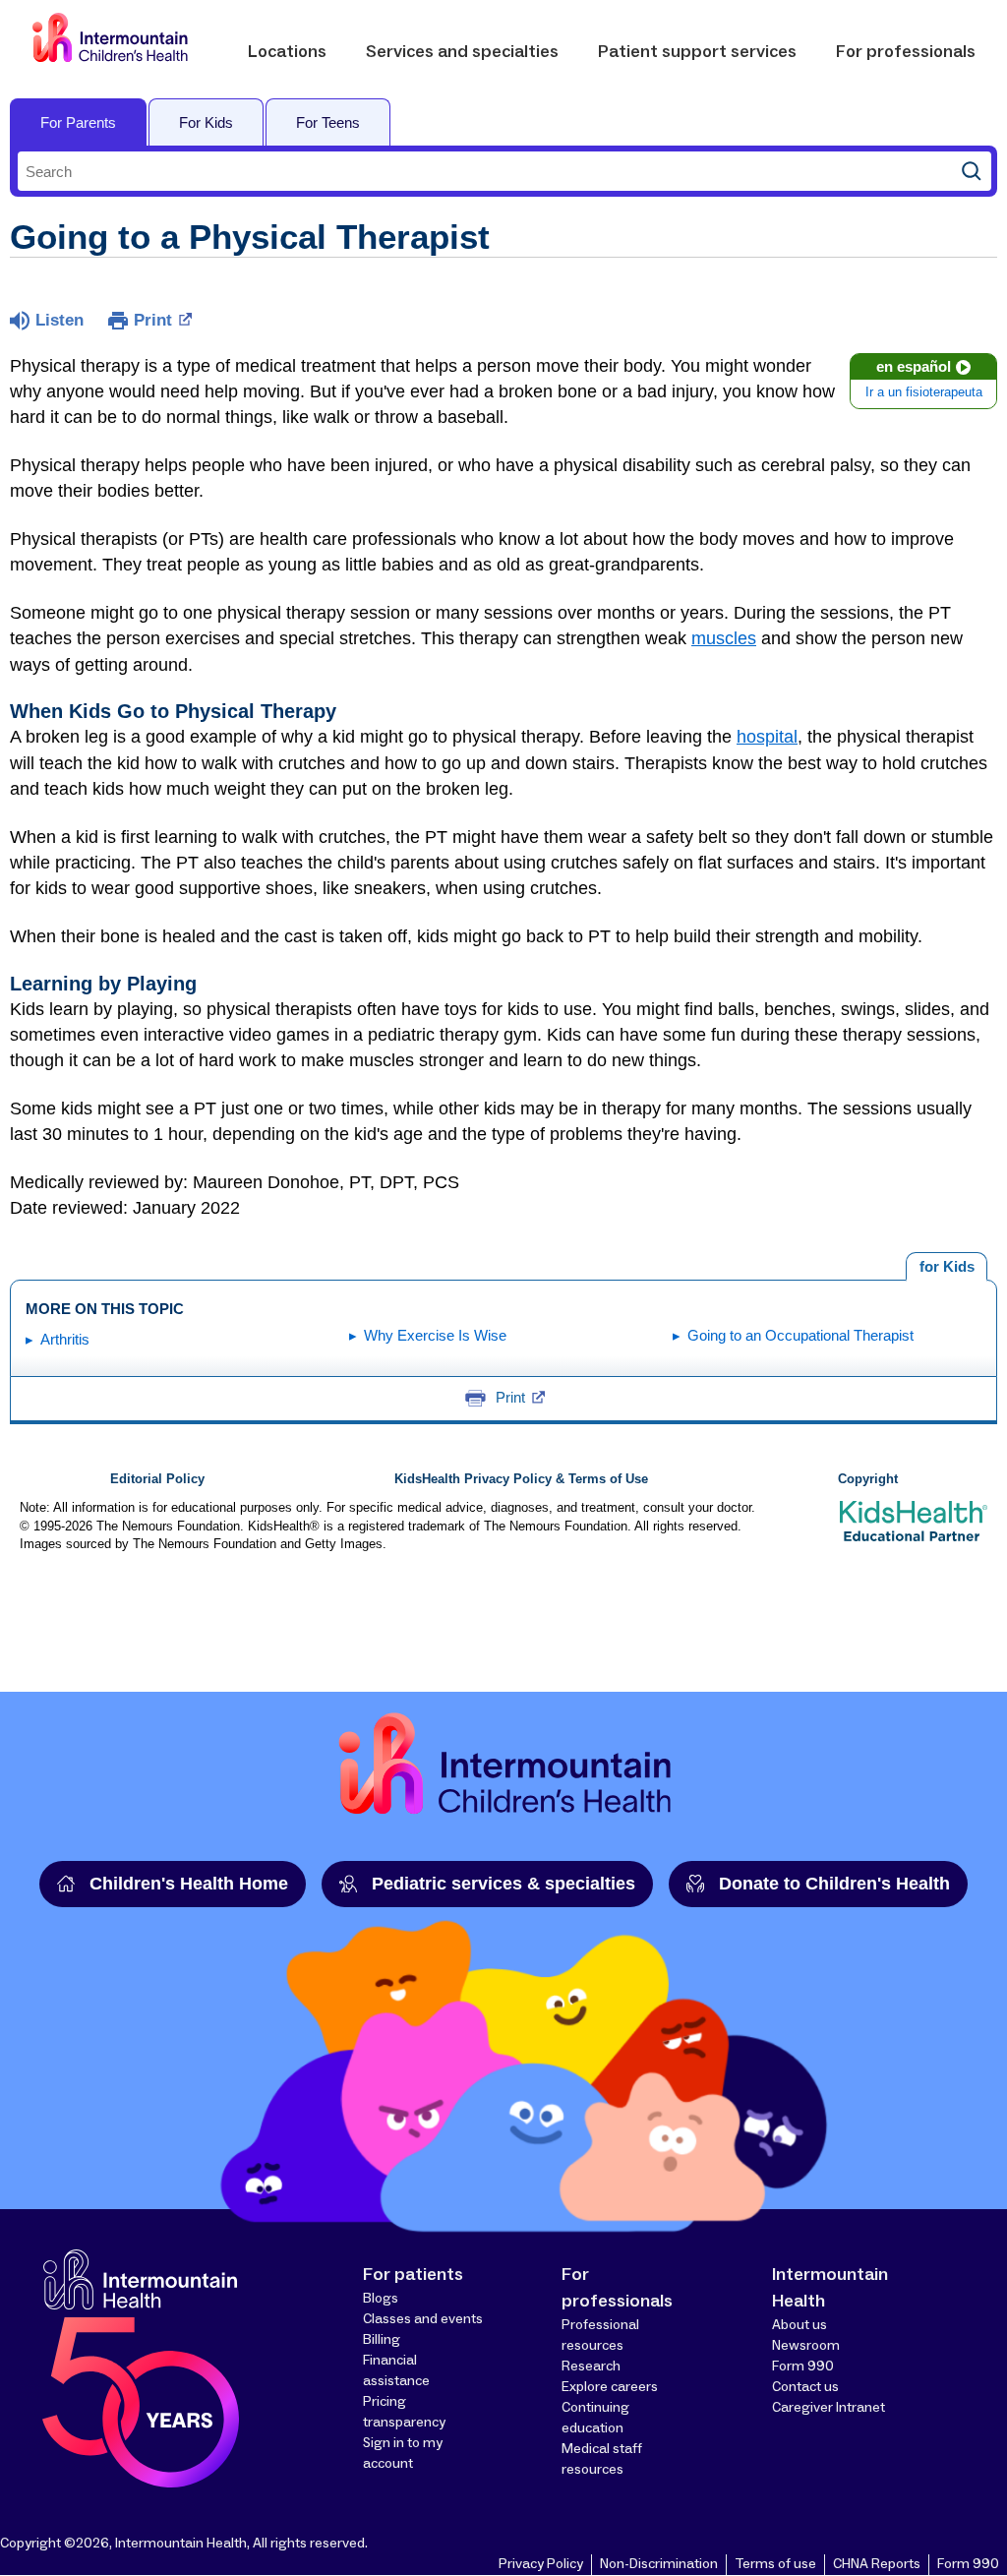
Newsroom (806, 2346)
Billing (382, 2340)
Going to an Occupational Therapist (800, 1335)
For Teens (328, 122)
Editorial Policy (157, 1479)
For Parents (78, 122)
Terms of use (775, 2564)
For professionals (906, 52)
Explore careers (610, 2387)
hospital (767, 737)
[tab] (947, 1267)
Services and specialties (462, 52)
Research (591, 2366)
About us (800, 2325)
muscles (724, 638)
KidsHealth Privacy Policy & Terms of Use (521, 1479)
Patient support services (697, 52)
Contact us (805, 2387)
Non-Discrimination (659, 2564)
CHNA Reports (877, 2564)
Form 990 (803, 2366)
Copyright (868, 1479)
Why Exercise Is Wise (435, 1335)
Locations (287, 52)
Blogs (381, 2299)
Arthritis (65, 1339)
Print (153, 320)
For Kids (206, 122)
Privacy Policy (541, 2564)
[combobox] (485, 171)
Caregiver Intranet (829, 2408)
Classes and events (423, 2319)
